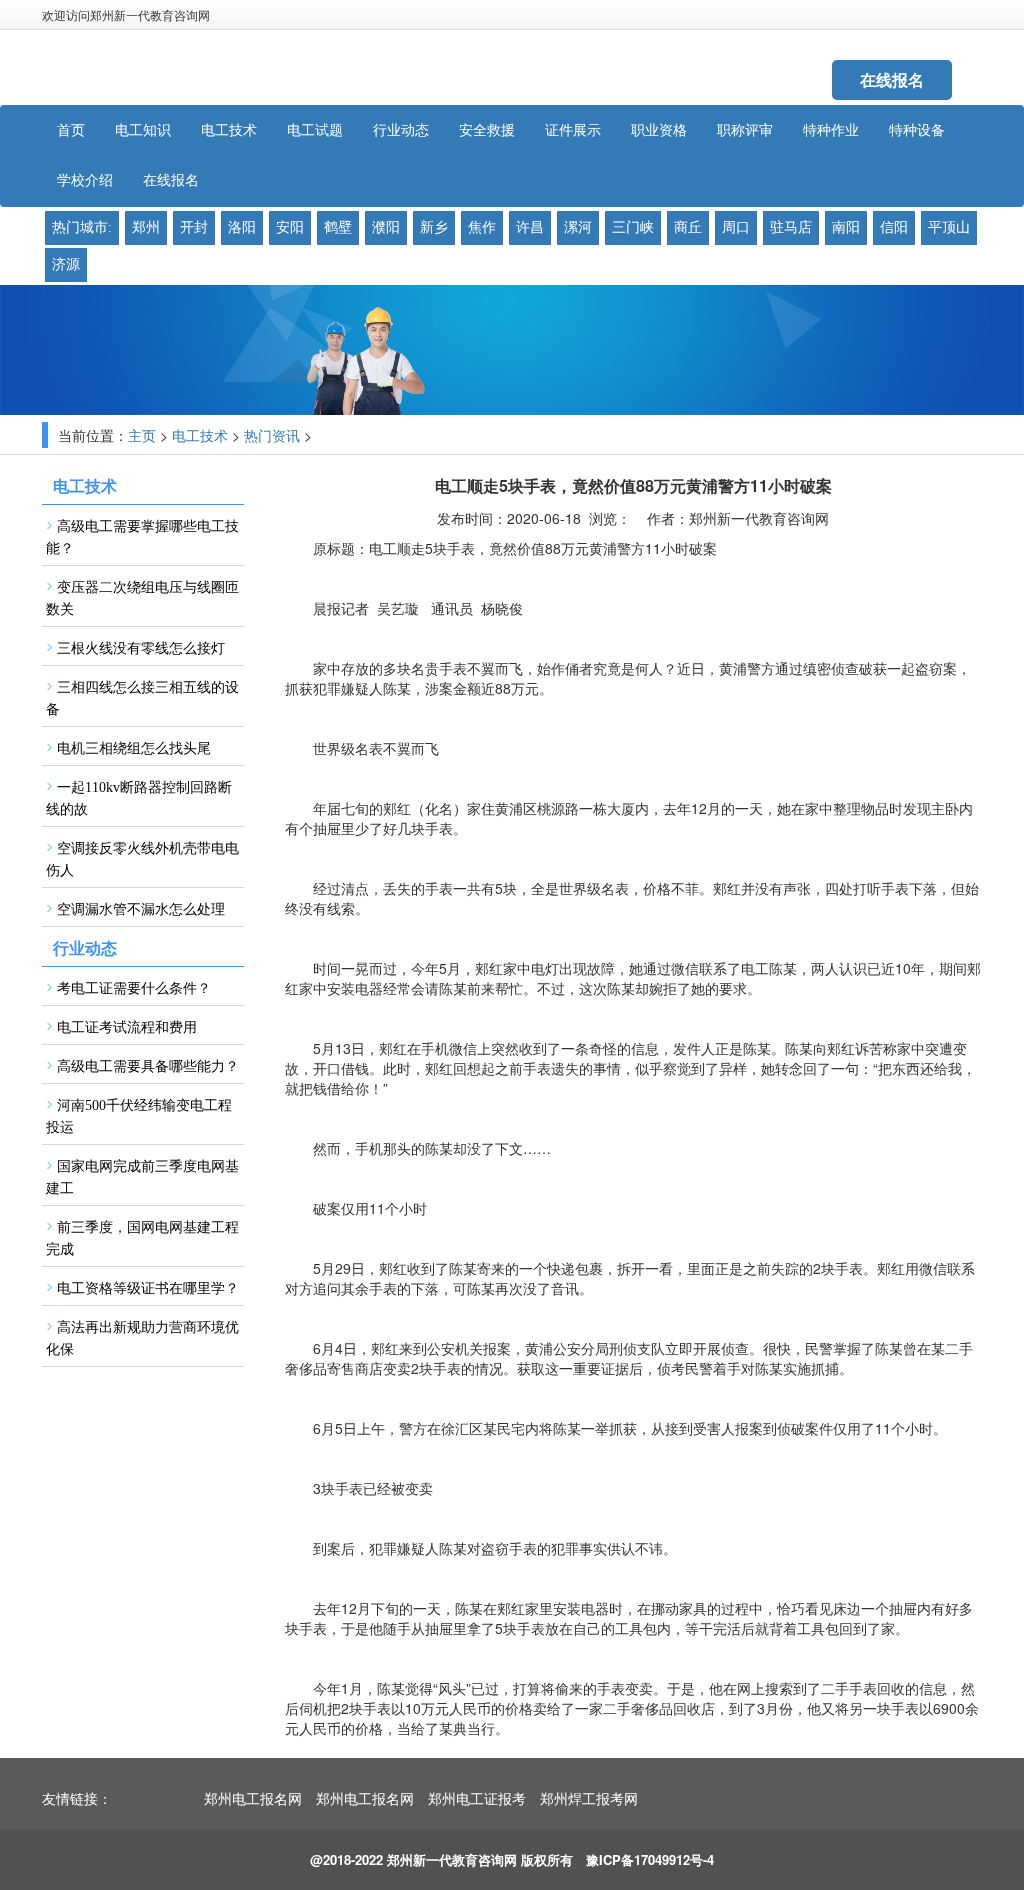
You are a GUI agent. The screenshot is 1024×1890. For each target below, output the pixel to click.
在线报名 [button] (171, 180)
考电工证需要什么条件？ (134, 988)
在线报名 (892, 80)
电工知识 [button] (143, 130)
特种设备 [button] (917, 130)
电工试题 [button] (315, 130)
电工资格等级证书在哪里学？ (148, 1288)
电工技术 (200, 436)
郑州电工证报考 (477, 1799)
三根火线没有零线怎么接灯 (141, 648)
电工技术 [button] (229, 130)
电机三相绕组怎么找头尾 (134, 748)
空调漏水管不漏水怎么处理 (141, 909)
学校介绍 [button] (85, 180)
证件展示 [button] (573, 130)
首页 (71, 130)
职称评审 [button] (745, 130)
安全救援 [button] (487, 130)
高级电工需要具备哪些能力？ (148, 1066)
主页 (142, 436)
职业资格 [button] (659, 130)
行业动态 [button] (401, 130)
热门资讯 (272, 436)
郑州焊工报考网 (589, 1799)
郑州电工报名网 (253, 1799)
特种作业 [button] (831, 130)
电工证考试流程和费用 (127, 1027)
